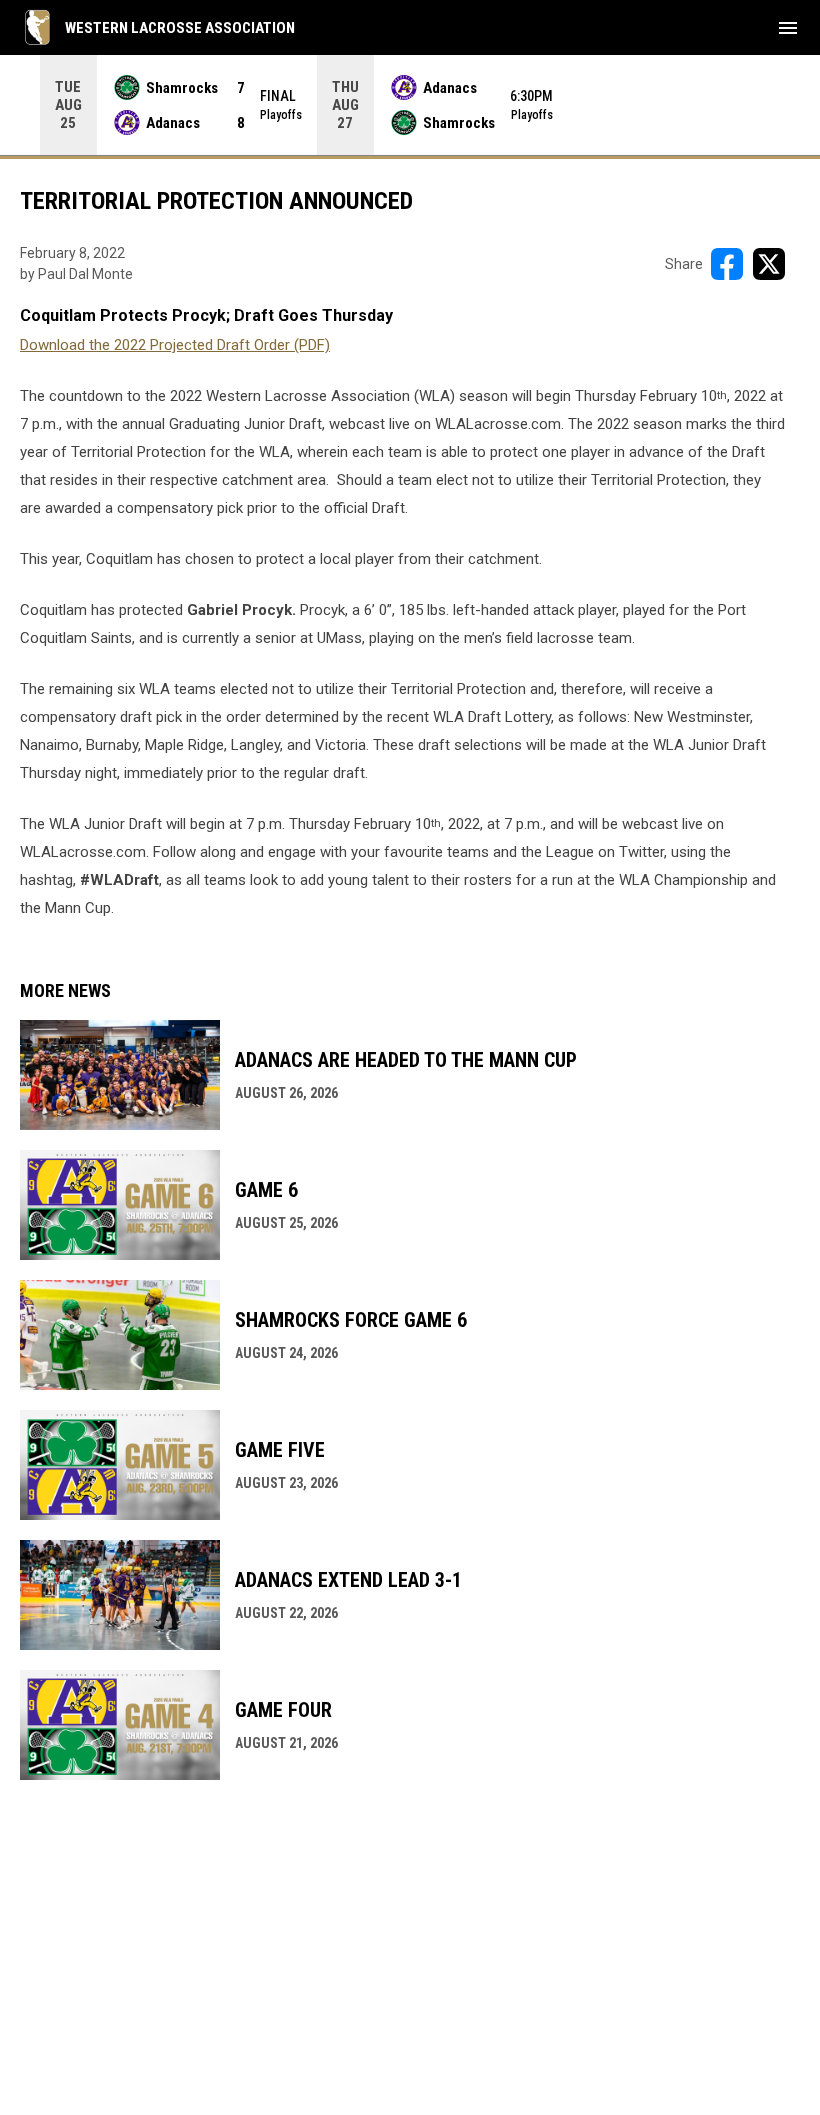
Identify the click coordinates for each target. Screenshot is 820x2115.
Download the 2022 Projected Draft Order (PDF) (175, 345)
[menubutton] (788, 28)
